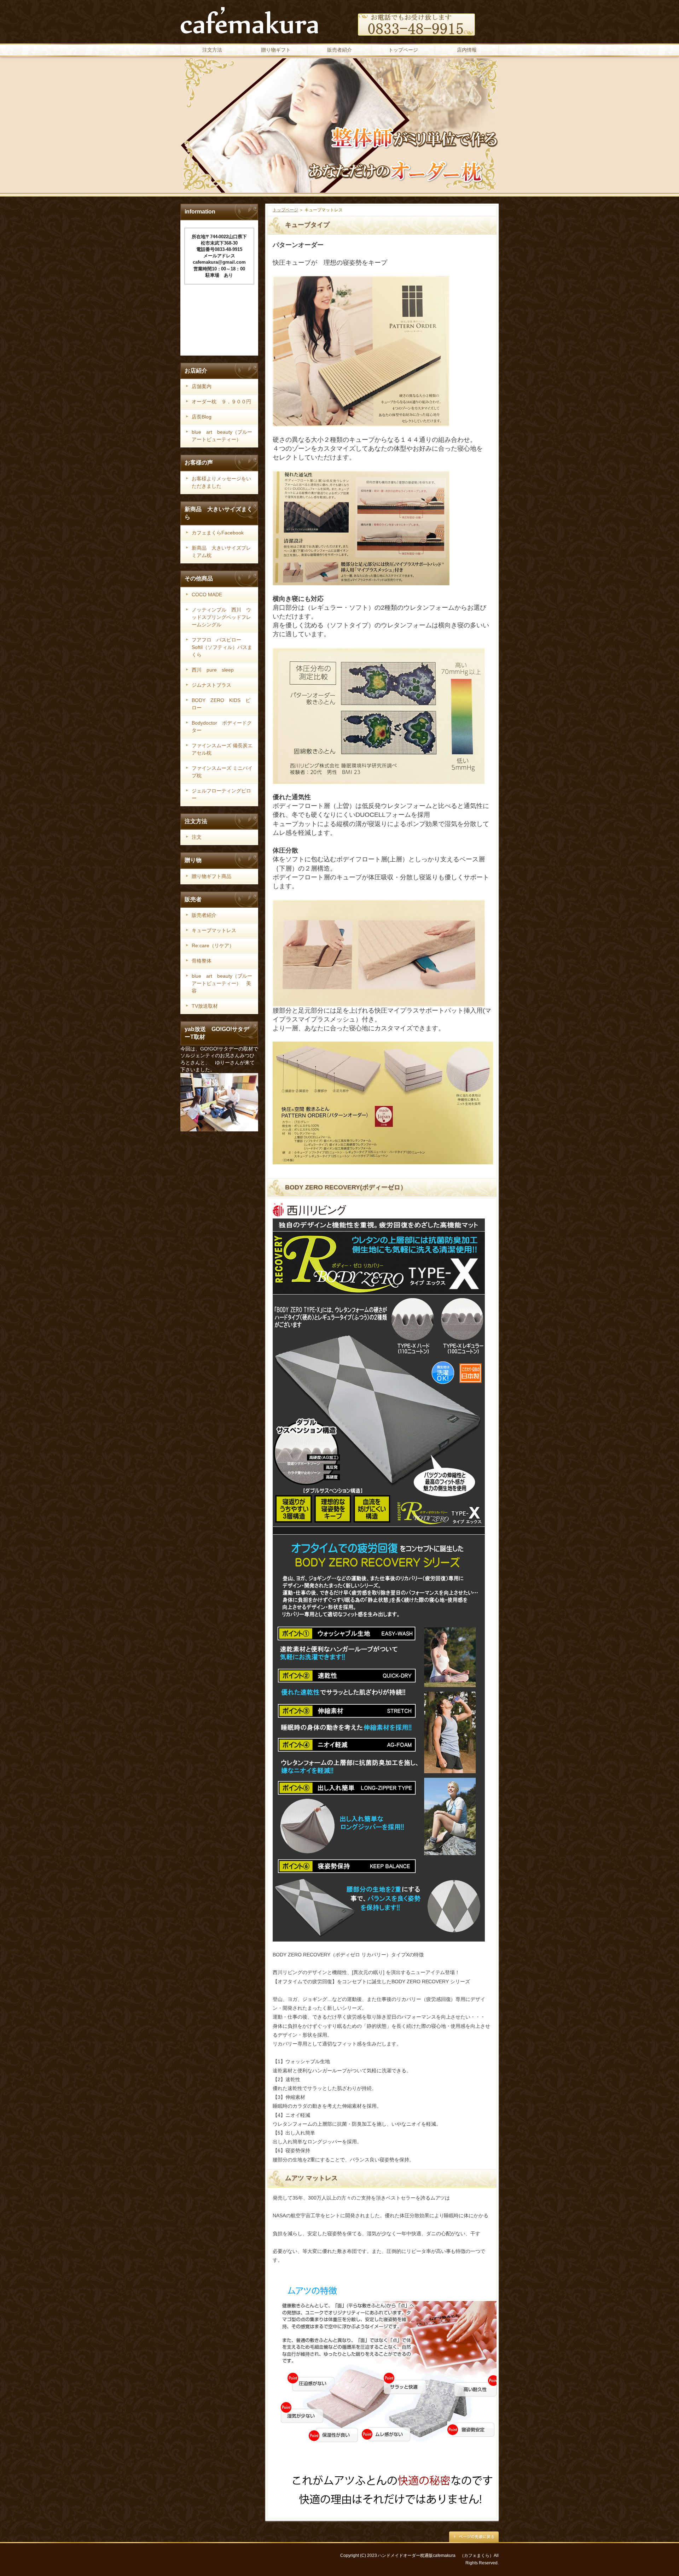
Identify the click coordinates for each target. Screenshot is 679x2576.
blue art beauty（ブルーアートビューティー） (222, 436)
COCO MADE (207, 595)
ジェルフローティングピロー (221, 794)
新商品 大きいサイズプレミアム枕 (221, 552)
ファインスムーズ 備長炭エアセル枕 (222, 749)
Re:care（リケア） (213, 945)
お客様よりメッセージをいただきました (221, 482)
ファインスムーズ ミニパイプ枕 (222, 772)
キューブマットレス (214, 930)
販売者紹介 (339, 50)
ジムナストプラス (211, 685)
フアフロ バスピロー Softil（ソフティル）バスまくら (222, 647)
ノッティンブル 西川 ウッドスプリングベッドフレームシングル (221, 617)
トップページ (403, 50)
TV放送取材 (205, 1006)
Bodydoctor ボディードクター (222, 727)
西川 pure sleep (213, 670)
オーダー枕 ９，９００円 (221, 402)
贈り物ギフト (276, 50)
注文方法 (212, 50)
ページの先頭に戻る (474, 2537)
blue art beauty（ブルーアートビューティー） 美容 (222, 983)
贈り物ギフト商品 (211, 876)
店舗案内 (202, 386)
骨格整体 (202, 961)
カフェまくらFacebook (218, 533)
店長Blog (202, 417)
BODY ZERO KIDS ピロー (221, 704)
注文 (197, 837)
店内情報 (467, 50)
